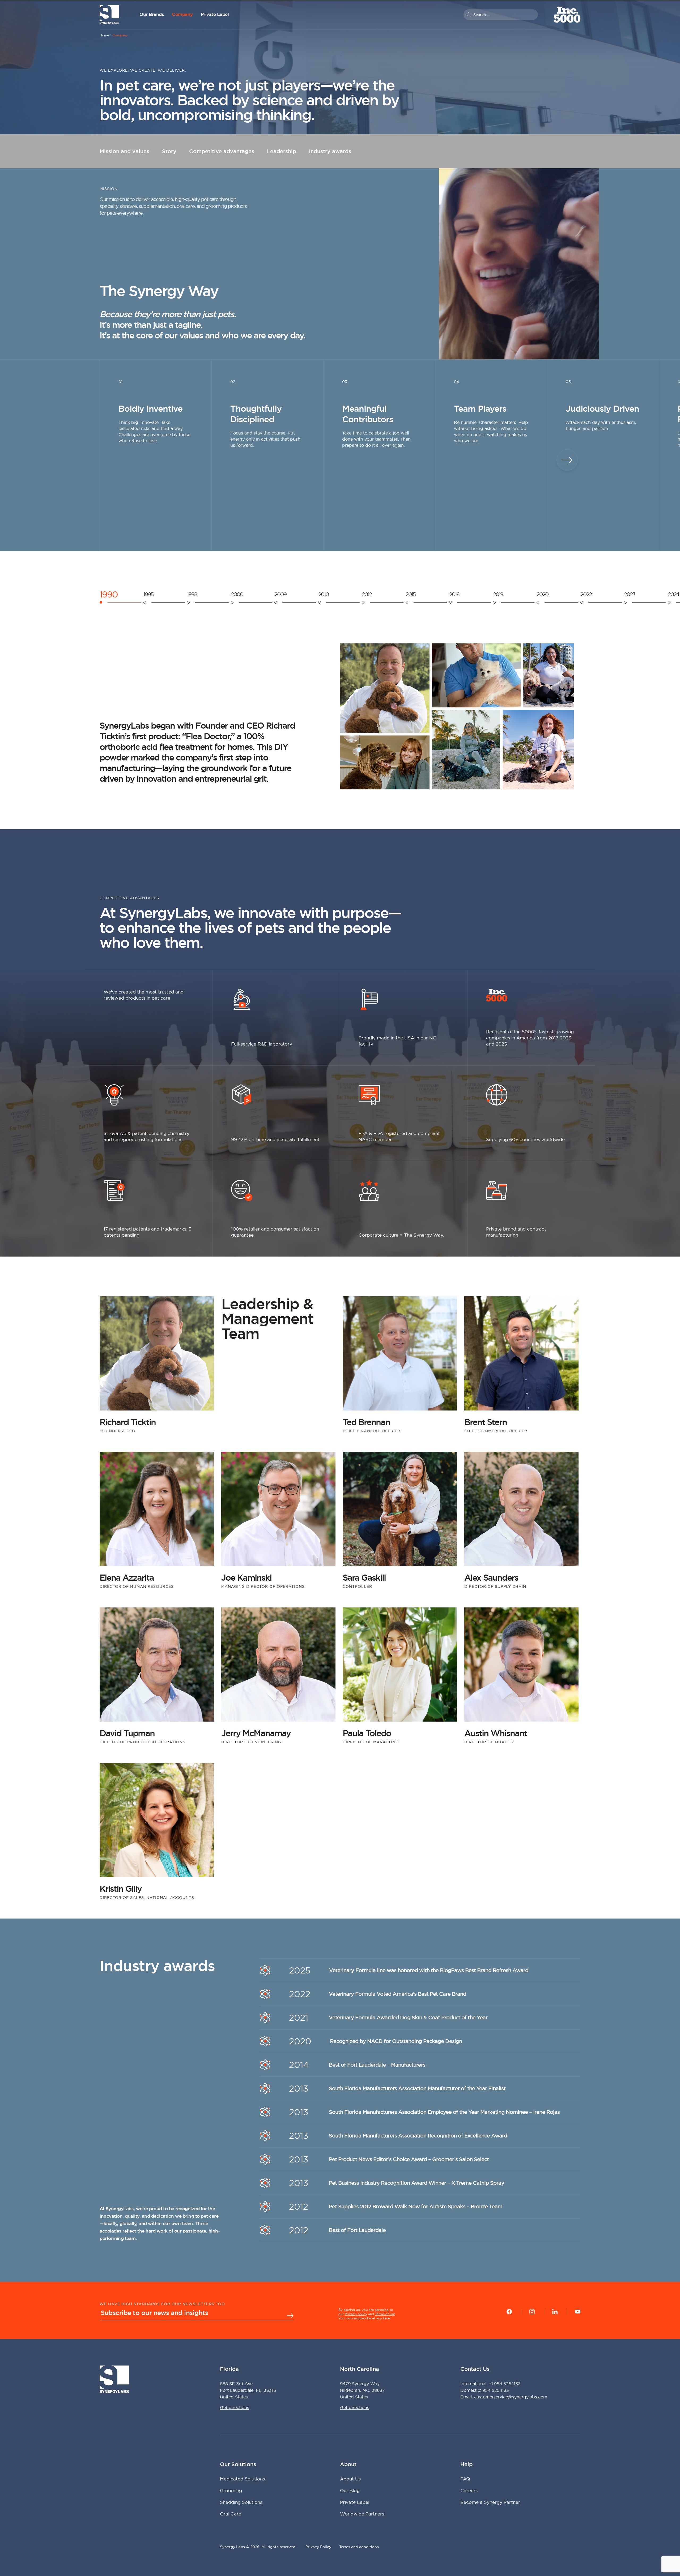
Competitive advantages (222, 151)
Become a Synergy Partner (490, 2502)
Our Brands (152, 14)
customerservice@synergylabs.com (511, 2397)
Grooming (231, 2490)
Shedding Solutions (241, 2502)
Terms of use (385, 2314)
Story (169, 151)
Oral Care (231, 2514)
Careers (469, 2490)
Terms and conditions (359, 2547)
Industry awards (330, 151)
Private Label (215, 14)
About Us (350, 2479)
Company (182, 14)
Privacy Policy (318, 2547)
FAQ (465, 2479)
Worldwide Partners (362, 2514)
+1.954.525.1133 (505, 2384)
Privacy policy (356, 2314)
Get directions (235, 2407)
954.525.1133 (496, 2390)
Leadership (282, 151)
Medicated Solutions (242, 2479)
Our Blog (350, 2490)
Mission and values (124, 151)
